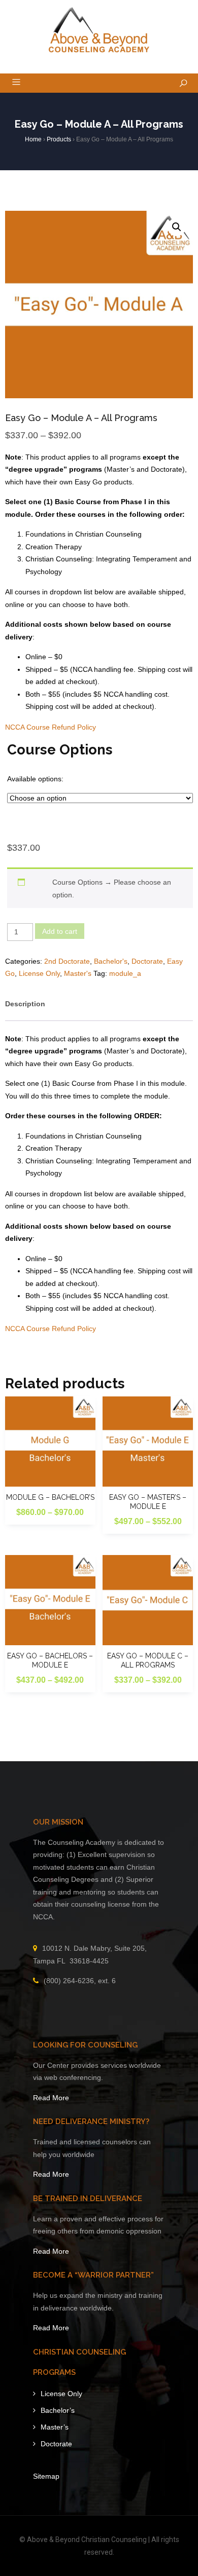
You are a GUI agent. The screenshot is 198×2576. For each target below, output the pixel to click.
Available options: (35, 779)
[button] (177, 227)
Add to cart (60, 931)
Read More (51, 2098)
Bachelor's (111, 961)
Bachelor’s (58, 2410)
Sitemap (46, 2476)
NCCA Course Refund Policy (51, 727)
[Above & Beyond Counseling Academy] (99, 30)
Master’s (55, 2427)
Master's (78, 973)
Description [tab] (25, 1004)
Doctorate (147, 961)
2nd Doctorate (67, 961)
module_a (125, 973)
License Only (39, 973)
